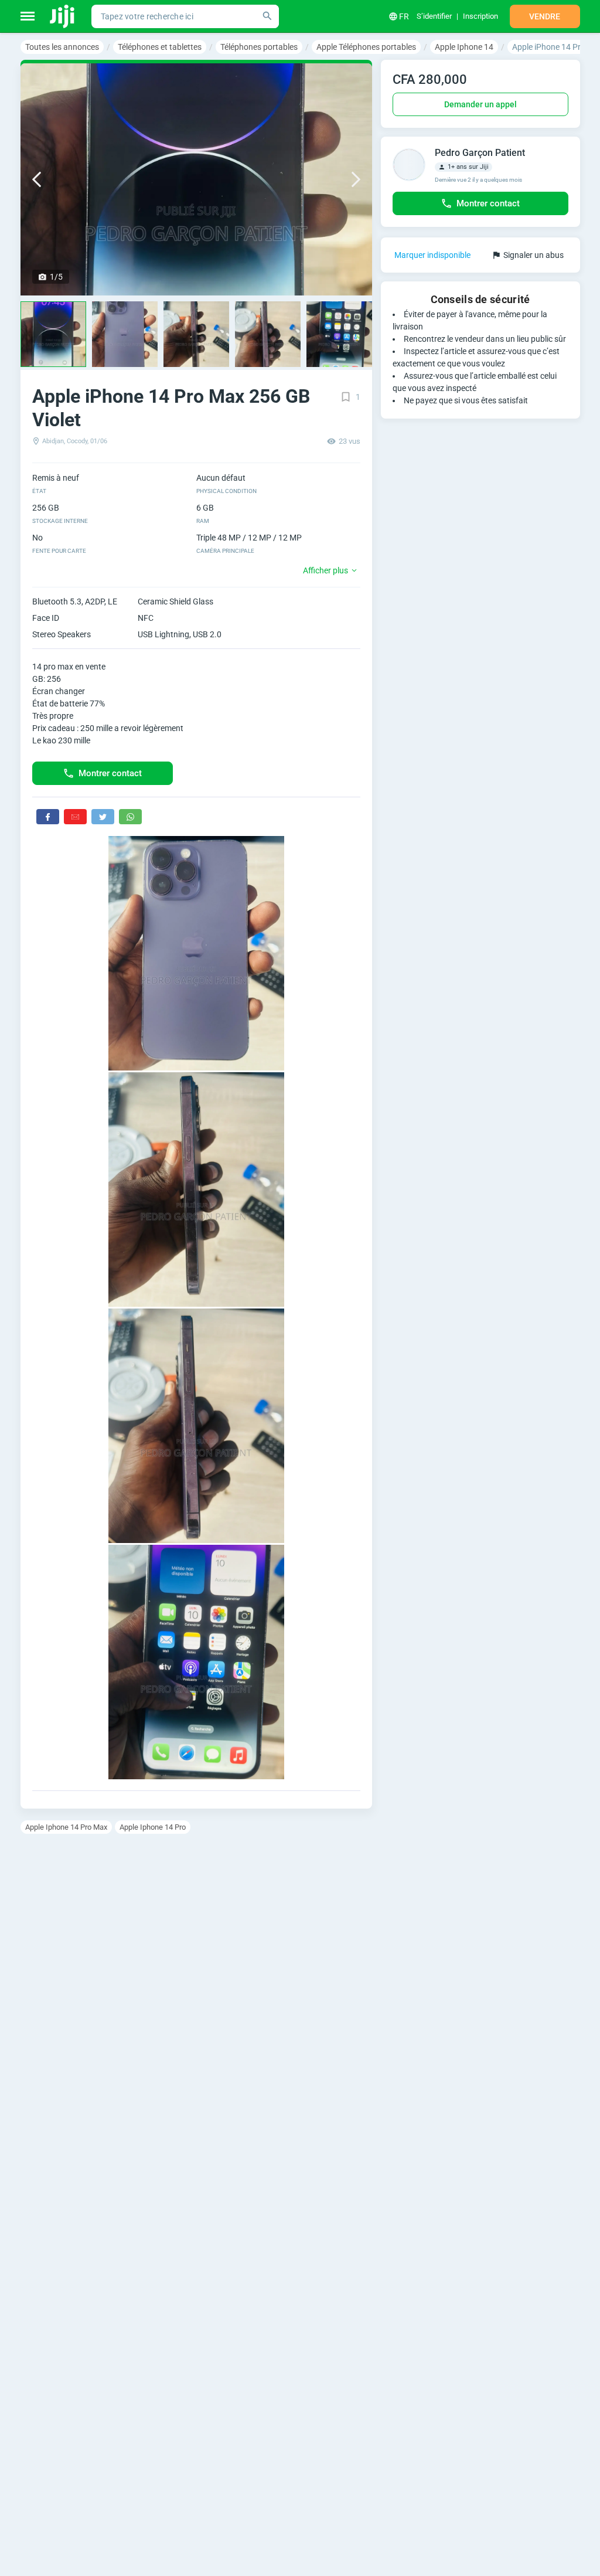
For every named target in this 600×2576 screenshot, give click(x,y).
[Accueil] (63, 16)
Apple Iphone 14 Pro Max (66, 1827)
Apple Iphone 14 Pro (153, 1827)
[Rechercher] (267, 16)
